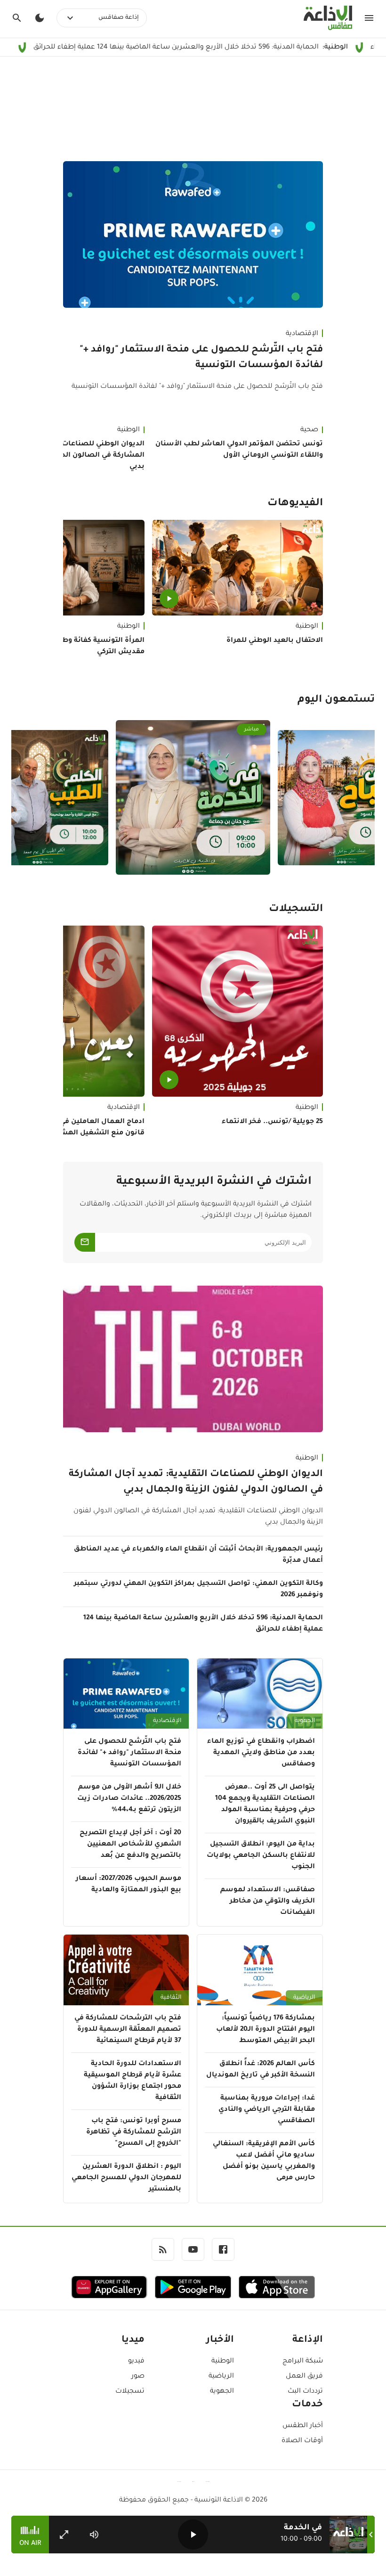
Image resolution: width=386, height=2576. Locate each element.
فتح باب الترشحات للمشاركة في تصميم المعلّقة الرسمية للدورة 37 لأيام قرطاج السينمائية (128, 2030)
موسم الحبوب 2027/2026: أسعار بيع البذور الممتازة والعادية (129, 1885)
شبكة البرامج (303, 2362)
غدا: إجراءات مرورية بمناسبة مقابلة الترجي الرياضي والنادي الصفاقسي (267, 2110)
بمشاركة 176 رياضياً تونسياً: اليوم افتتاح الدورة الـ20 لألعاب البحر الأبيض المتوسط (265, 2030)
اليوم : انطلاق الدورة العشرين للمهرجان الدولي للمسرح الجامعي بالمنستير (126, 2178)
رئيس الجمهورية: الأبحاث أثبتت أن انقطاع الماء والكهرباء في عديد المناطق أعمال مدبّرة (198, 1555)
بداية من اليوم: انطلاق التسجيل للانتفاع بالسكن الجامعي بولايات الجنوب (261, 1856)
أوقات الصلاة (302, 2441)
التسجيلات (296, 910)
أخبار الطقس (303, 2426)
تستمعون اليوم (336, 700)
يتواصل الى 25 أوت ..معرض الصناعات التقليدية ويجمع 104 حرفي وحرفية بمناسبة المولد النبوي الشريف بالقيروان (265, 1805)
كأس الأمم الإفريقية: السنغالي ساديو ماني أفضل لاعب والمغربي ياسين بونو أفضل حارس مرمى (264, 2161)
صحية (309, 430)
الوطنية (307, 627)
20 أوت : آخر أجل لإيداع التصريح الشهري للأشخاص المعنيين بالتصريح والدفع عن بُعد (130, 1845)
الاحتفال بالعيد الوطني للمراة (275, 641)
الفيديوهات (295, 504)
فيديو (136, 2362)
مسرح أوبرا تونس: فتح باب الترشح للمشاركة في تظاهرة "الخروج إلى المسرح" (134, 2133)
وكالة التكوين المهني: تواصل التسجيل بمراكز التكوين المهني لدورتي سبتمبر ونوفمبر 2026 (198, 1590)
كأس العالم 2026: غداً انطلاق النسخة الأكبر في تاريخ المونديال (261, 2070)
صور (138, 2377)
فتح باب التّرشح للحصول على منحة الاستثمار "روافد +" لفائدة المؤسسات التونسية (201, 358)
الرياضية (304, 1998)
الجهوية (305, 1721)
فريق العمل (304, 2377)
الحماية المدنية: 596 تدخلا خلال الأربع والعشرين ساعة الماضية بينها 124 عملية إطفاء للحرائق (203, 1624)
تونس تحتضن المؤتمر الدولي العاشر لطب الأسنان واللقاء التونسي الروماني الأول (239, 450)
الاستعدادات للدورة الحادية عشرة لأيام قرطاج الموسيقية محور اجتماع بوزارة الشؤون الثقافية (133, 2081)
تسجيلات (130, 2392)
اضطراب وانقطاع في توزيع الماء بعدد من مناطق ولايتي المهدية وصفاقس (261, 1753)
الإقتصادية (302, 334)
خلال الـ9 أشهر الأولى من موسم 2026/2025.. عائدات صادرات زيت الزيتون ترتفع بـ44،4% (129, 1799)
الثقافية (171, 1998)
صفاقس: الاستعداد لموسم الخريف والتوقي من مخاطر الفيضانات (268, 1902)
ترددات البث (305, 2392)
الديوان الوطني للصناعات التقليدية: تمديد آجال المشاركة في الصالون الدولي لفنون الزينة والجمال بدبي (196, 1482)
